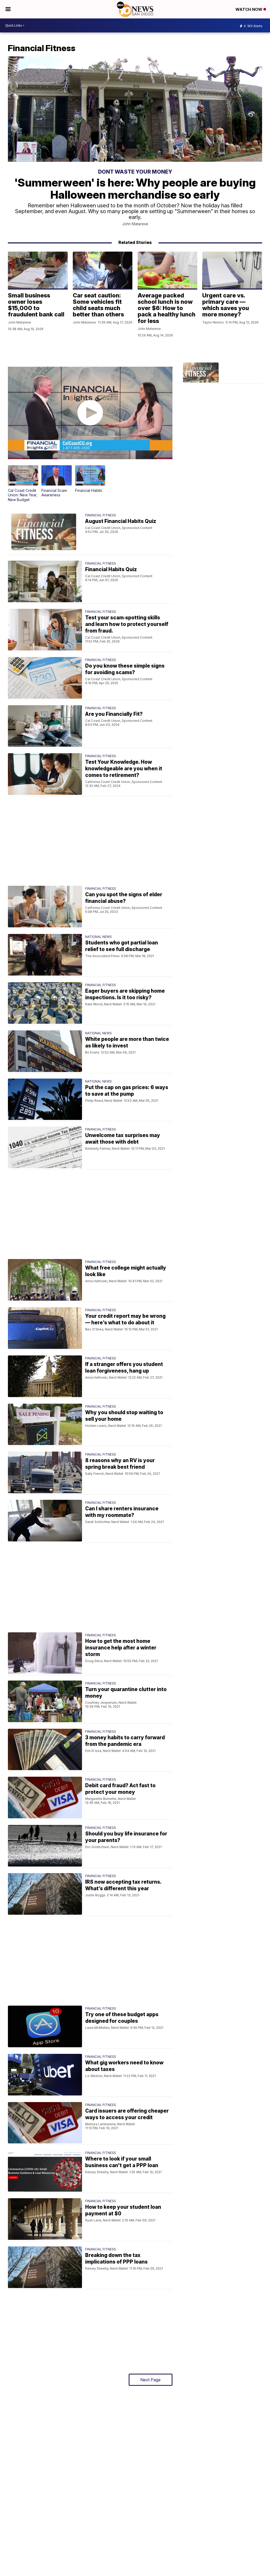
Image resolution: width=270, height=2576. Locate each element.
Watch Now (249, 9)
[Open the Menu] (8, 9)
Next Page (150, 2380)
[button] (23, 484)
